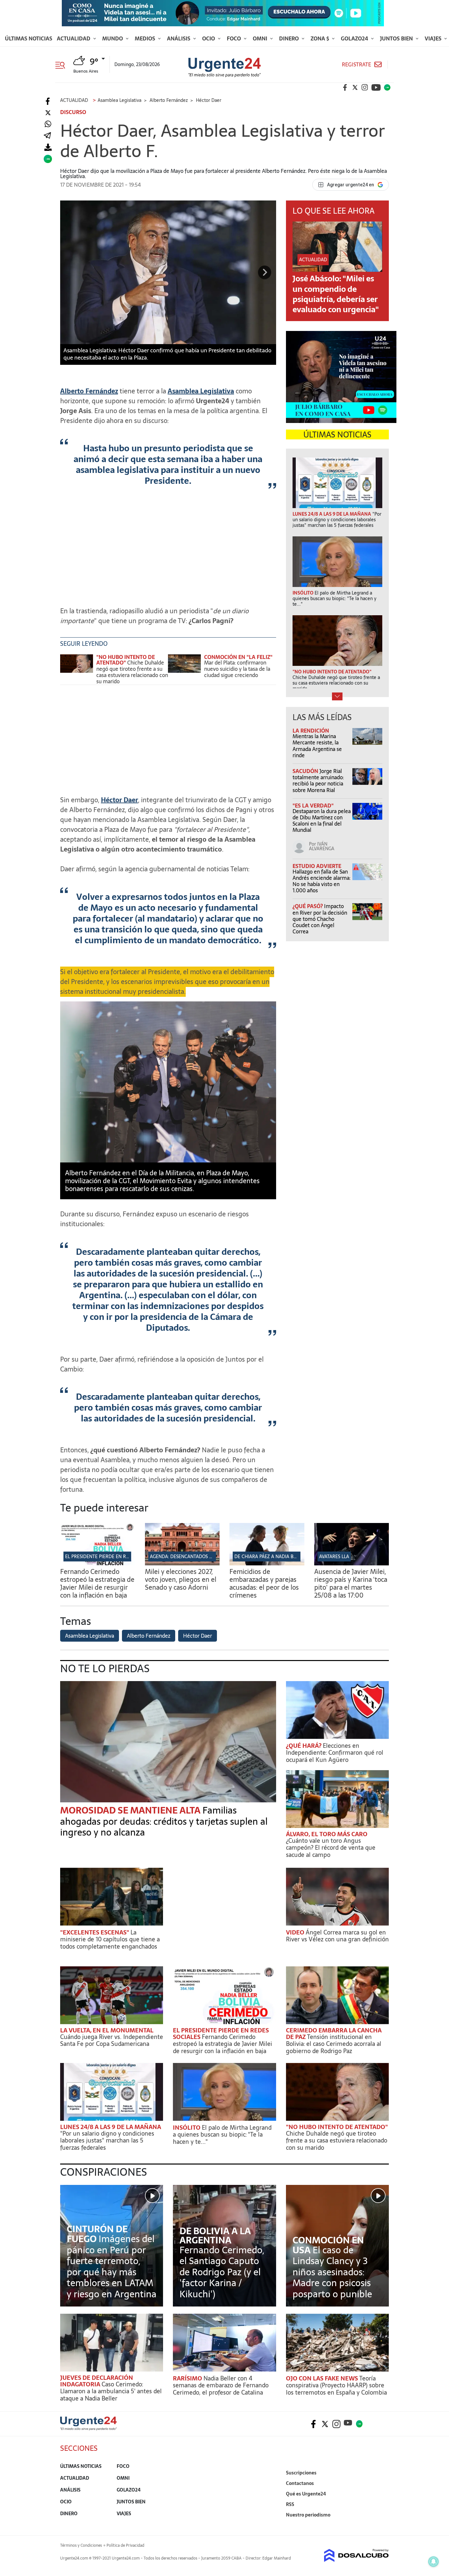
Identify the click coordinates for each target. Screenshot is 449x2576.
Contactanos (300, 2483)
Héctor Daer (119, 800)
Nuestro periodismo (308, 2515)
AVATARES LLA (334, 1557)
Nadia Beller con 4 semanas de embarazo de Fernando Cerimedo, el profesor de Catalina (221, 2385)
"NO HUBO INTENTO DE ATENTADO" (126, 660)
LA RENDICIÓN (311, 731)
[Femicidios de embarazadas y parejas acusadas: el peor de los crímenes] (267, 1563)
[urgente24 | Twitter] (355, 87)
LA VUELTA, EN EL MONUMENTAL (107, 2030)
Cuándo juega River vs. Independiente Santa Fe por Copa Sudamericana (112, 2040)
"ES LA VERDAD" (313, 806)
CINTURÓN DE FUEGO (97, 2234)
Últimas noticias (29, 38)
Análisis (179, 38)
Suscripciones (301, 2473)
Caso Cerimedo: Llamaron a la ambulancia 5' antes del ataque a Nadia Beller (111, 2391)
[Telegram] (47, 136)
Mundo (113, 38)
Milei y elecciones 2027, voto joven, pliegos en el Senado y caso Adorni (181, 1580)
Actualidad (74, 38)
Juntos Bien (397, 38)
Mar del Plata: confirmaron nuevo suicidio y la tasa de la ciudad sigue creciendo (237, 669)
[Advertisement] (168, 549)
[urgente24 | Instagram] (365, 87)
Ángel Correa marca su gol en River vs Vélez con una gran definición (337, 1936)
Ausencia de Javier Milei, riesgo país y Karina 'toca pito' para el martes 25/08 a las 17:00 (351, 1583)
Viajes (434, 38)
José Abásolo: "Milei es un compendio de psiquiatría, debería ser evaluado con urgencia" (336, 294)
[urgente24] (88, 2428)
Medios (146, 38)
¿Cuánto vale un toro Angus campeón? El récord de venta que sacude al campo (331, 1848)
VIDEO (296, 1932)
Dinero (290, 38)
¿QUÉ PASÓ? (308, 906)
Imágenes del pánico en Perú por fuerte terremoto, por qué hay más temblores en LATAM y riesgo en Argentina (112, 2266)
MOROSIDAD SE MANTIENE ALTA (131, 1810)
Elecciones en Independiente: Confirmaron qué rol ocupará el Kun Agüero (335, 1753)
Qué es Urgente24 (306, 2494)
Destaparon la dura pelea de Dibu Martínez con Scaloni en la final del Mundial (322, 821)
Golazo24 (355, 38)
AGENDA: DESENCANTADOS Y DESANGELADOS (199, 1557)
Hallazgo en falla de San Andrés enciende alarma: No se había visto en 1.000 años (321, 881)
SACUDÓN (306, 771)
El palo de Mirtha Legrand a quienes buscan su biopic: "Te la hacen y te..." (222, 2135)
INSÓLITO (187, 2128)
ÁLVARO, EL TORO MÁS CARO (327, 1834)
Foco (235, 38)
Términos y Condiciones (81, 2545)
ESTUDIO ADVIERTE (317, 866)
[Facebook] (48, 101)
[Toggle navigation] (63, 64)
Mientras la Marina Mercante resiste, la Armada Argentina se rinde (317, 746)
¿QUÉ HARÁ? (304, 1746)
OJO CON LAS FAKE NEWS (323, 2378)
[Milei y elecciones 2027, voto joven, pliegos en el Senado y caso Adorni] (182, 1563)
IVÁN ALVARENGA (322, 846)
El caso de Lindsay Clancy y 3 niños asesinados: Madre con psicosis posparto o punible (332, 2272)
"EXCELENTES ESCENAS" (95, 1932)
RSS (290, 2504)
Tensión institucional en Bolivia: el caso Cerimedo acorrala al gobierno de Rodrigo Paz (334, 2044)
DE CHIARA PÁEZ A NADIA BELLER (270, 1557)
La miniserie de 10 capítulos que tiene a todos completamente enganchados (110, 1939)
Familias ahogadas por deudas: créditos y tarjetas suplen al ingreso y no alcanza (164, 1821)
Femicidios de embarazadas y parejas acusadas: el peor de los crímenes (264, 1583)
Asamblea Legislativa (201, 391)
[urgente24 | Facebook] (345, 87)
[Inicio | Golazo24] (387, 87)
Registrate (356, 65)
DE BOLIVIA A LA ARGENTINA (215, 2236)
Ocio (209, 38)
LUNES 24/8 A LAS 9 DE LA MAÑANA (111, 2127)
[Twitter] (48, 113)
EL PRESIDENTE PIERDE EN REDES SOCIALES (112, 1557)
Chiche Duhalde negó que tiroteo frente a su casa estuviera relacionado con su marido (132, 672)
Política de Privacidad (125, 2545)
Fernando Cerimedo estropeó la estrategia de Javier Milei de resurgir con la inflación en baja (97, 1583)
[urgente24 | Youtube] (376, 87)
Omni (261, 38)
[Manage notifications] (434, 2562)
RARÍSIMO (188, 2378)
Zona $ (320, 38)
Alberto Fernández (89, 391)
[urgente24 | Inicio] (381, 2525)
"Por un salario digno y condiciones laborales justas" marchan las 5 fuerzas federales (107, 2141)
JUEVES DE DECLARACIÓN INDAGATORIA (97, 2381)
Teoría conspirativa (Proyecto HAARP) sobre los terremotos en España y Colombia (336, 2385)
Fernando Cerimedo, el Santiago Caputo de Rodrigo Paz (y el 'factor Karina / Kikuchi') (222, 2272)
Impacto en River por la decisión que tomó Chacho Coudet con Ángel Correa (320, 919)
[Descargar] (48, 147)
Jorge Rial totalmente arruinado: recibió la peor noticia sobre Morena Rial (318, 781)
